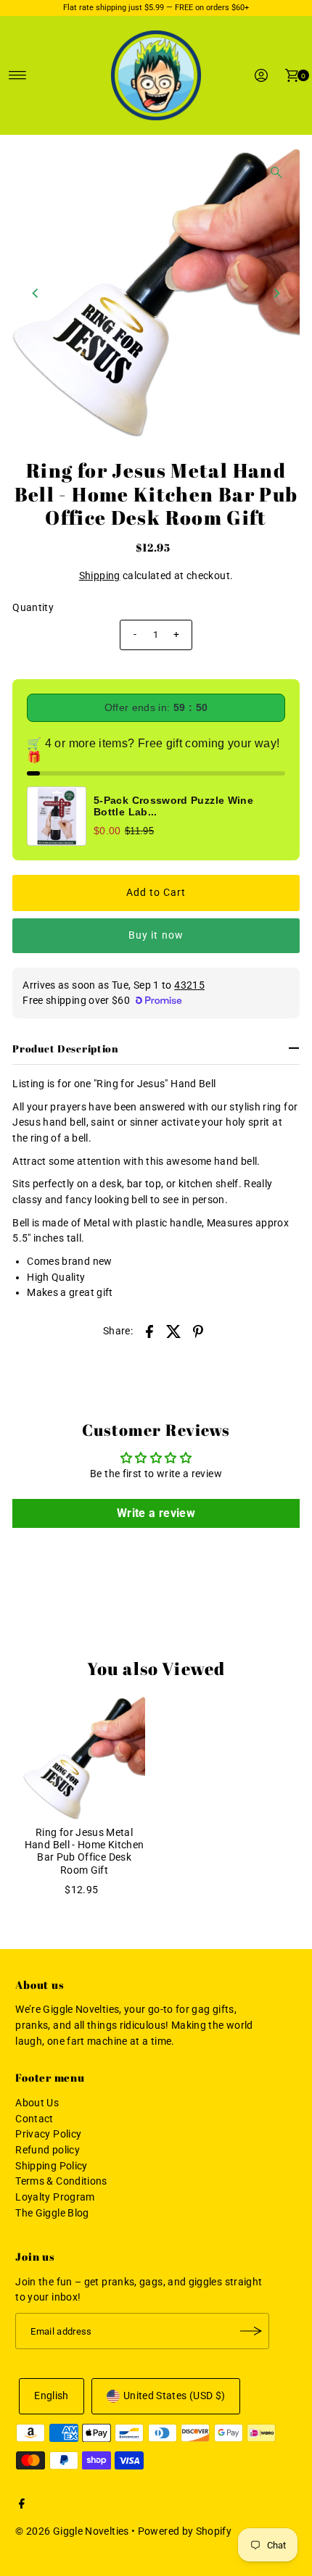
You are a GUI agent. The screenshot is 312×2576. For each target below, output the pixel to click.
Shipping (100, 576)
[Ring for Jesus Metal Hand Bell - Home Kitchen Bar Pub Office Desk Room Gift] (84, 1758)
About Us (37, 2103)
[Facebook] (22, 2506)
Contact (34, 2119)
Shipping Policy (51, 2166)
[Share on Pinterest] (198, 1331)
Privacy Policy (48, 2134)
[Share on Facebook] (149, 1331)
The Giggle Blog (52, 2213)
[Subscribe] (251, 2331)
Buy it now (156, 935)
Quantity (33, 608)
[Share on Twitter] (174, 1331)
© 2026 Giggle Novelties (72, 2531)
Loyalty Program (55, 2197)
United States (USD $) (175, 2396)
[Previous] (36, 293)
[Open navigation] (18, 75)
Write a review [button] (156, 1513)
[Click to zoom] (276, 173)
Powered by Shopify (185, 2531)
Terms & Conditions (61, 2181)
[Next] (276, 293)
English (52, 2396)
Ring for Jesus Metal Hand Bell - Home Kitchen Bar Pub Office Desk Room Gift (85, 1852)
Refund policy (48, 2150)
